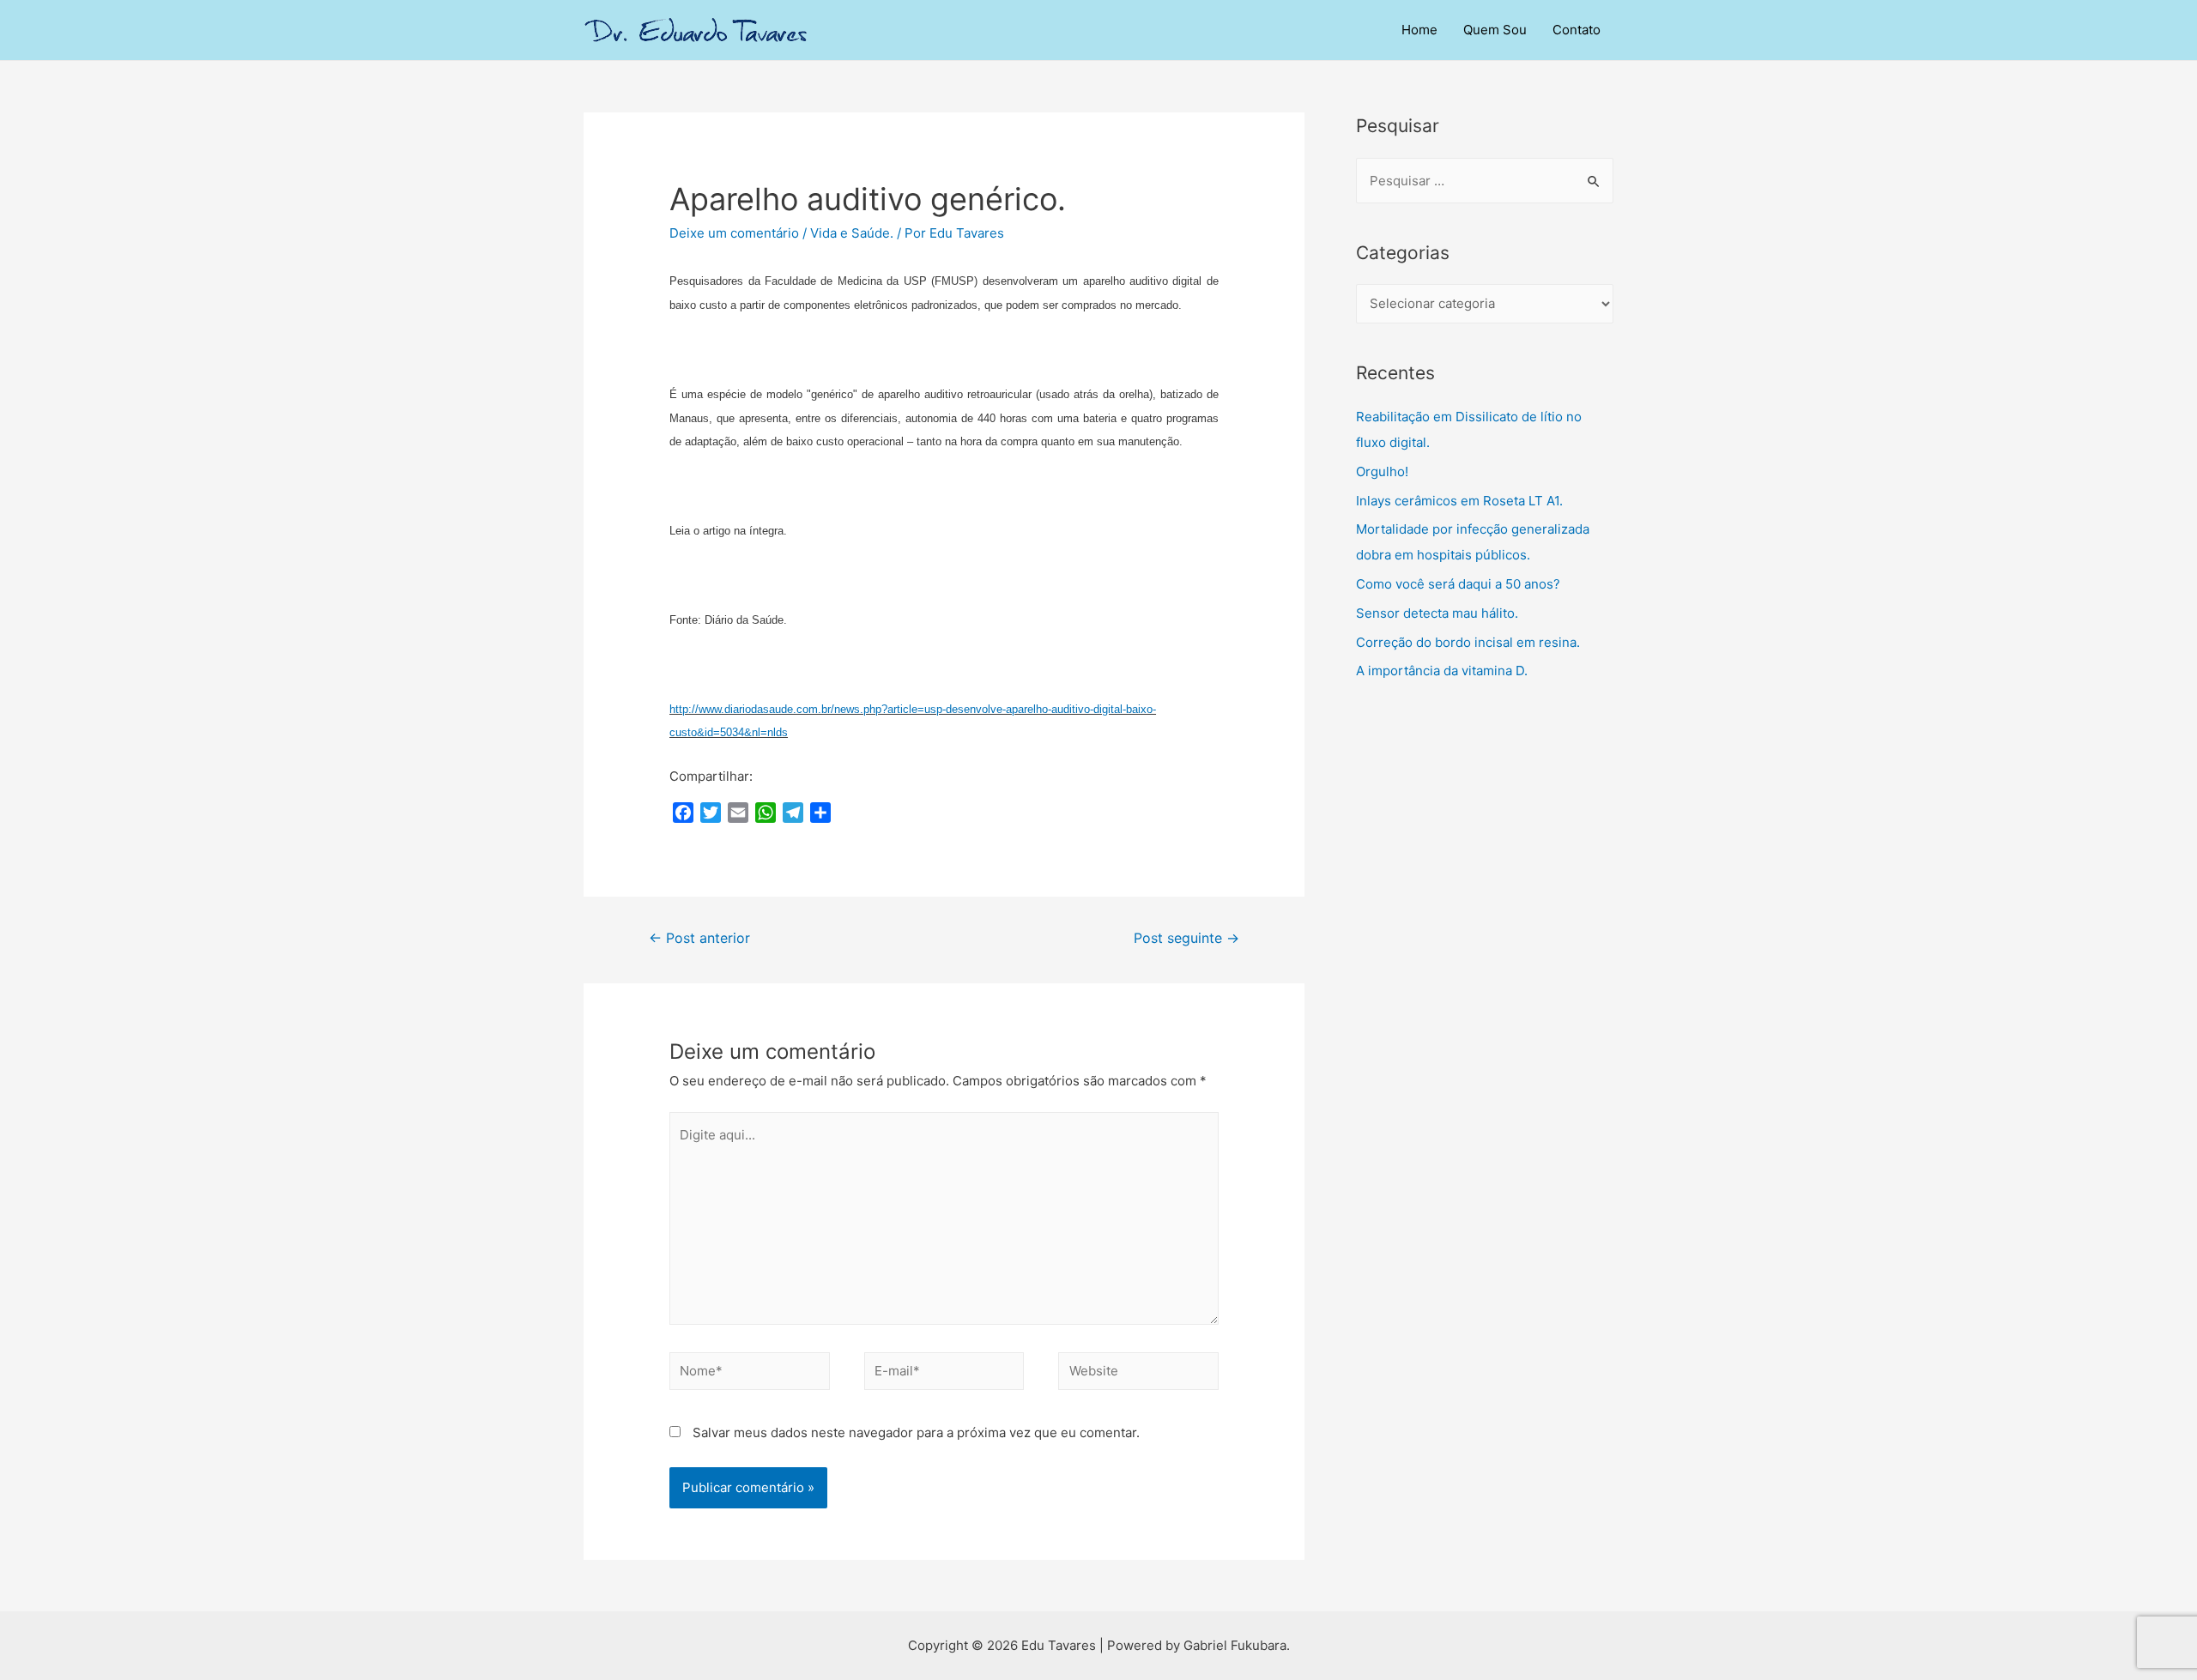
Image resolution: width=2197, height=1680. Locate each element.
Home (1419, 30)
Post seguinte (1186, 938)
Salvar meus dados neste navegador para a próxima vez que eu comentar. (916, 1432)
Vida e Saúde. (852, 233)
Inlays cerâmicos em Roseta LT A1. (1459, 501)
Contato (1577, 30)
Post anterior (699, 938)
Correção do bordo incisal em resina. (1468, 642)
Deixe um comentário (734, 233)
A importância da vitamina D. (1442, 671)
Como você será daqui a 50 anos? (1458, 584)
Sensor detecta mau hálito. (1437, 613)
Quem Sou (1495, 30)
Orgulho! (1382, 471)
